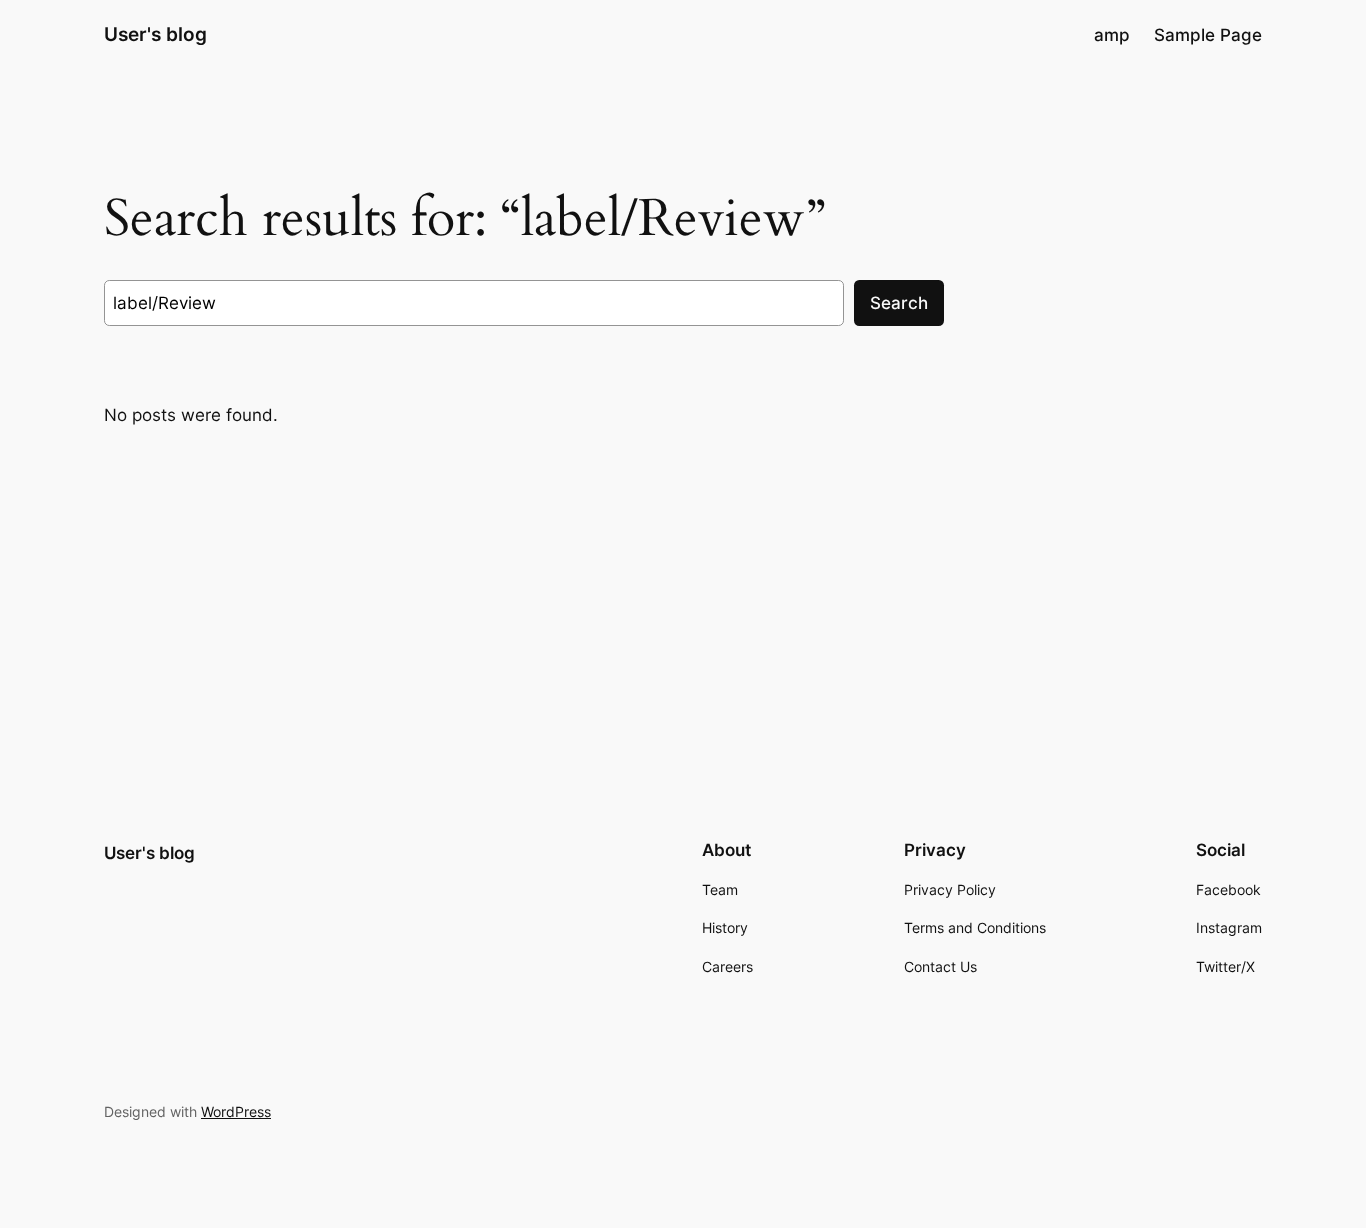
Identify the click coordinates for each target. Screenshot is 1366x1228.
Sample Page (1208, 35)
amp (1112, 35)
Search (899, 303)
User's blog (155, 34)
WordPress (236, 1111)
